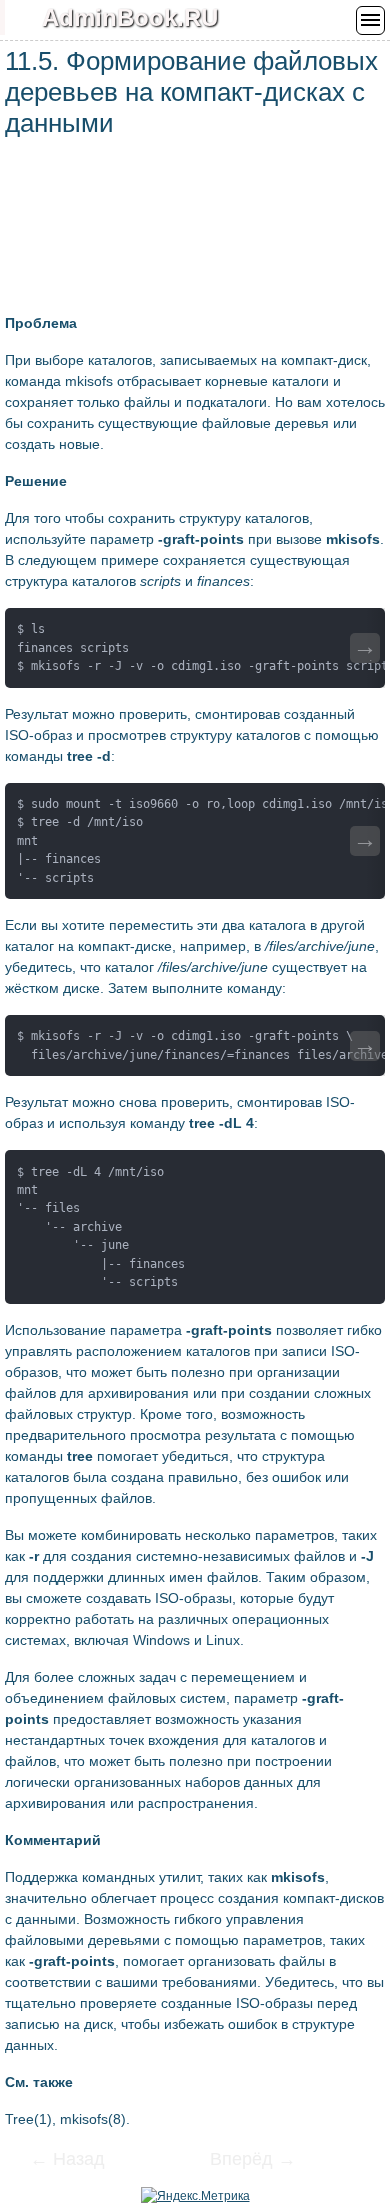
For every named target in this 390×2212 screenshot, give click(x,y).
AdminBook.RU (130, 17)
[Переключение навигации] (370, 20)
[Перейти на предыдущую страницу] (80, 2161)
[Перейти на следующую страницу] (240, 2161)
